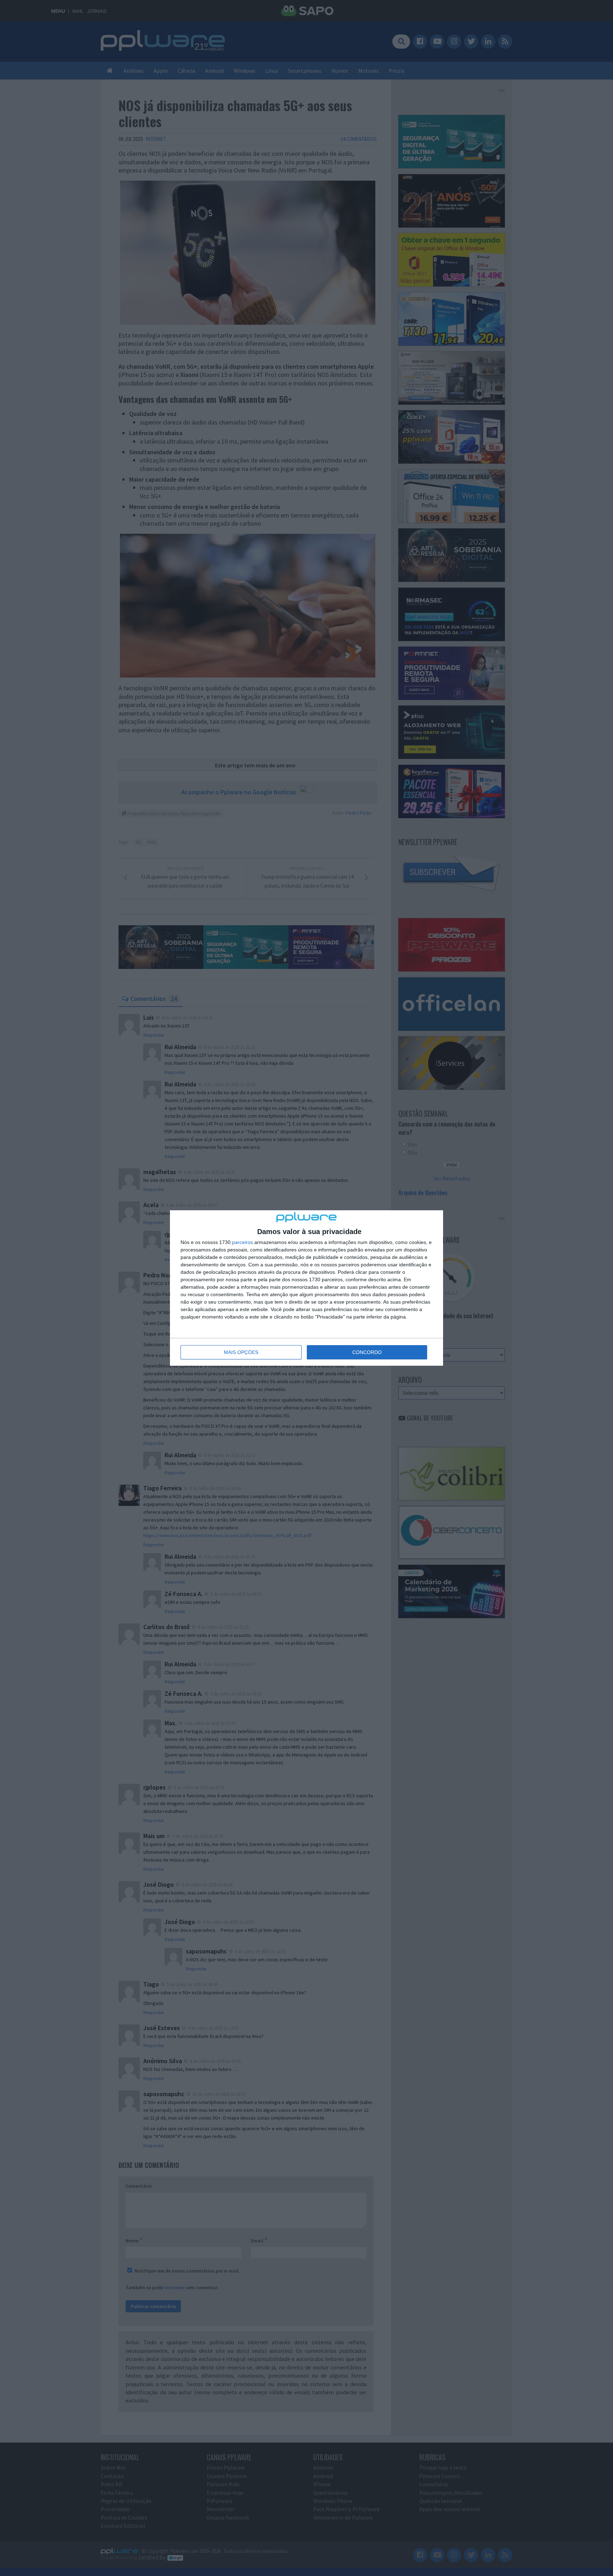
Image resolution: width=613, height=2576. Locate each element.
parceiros (242, 1242)
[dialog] (306, 1288)
